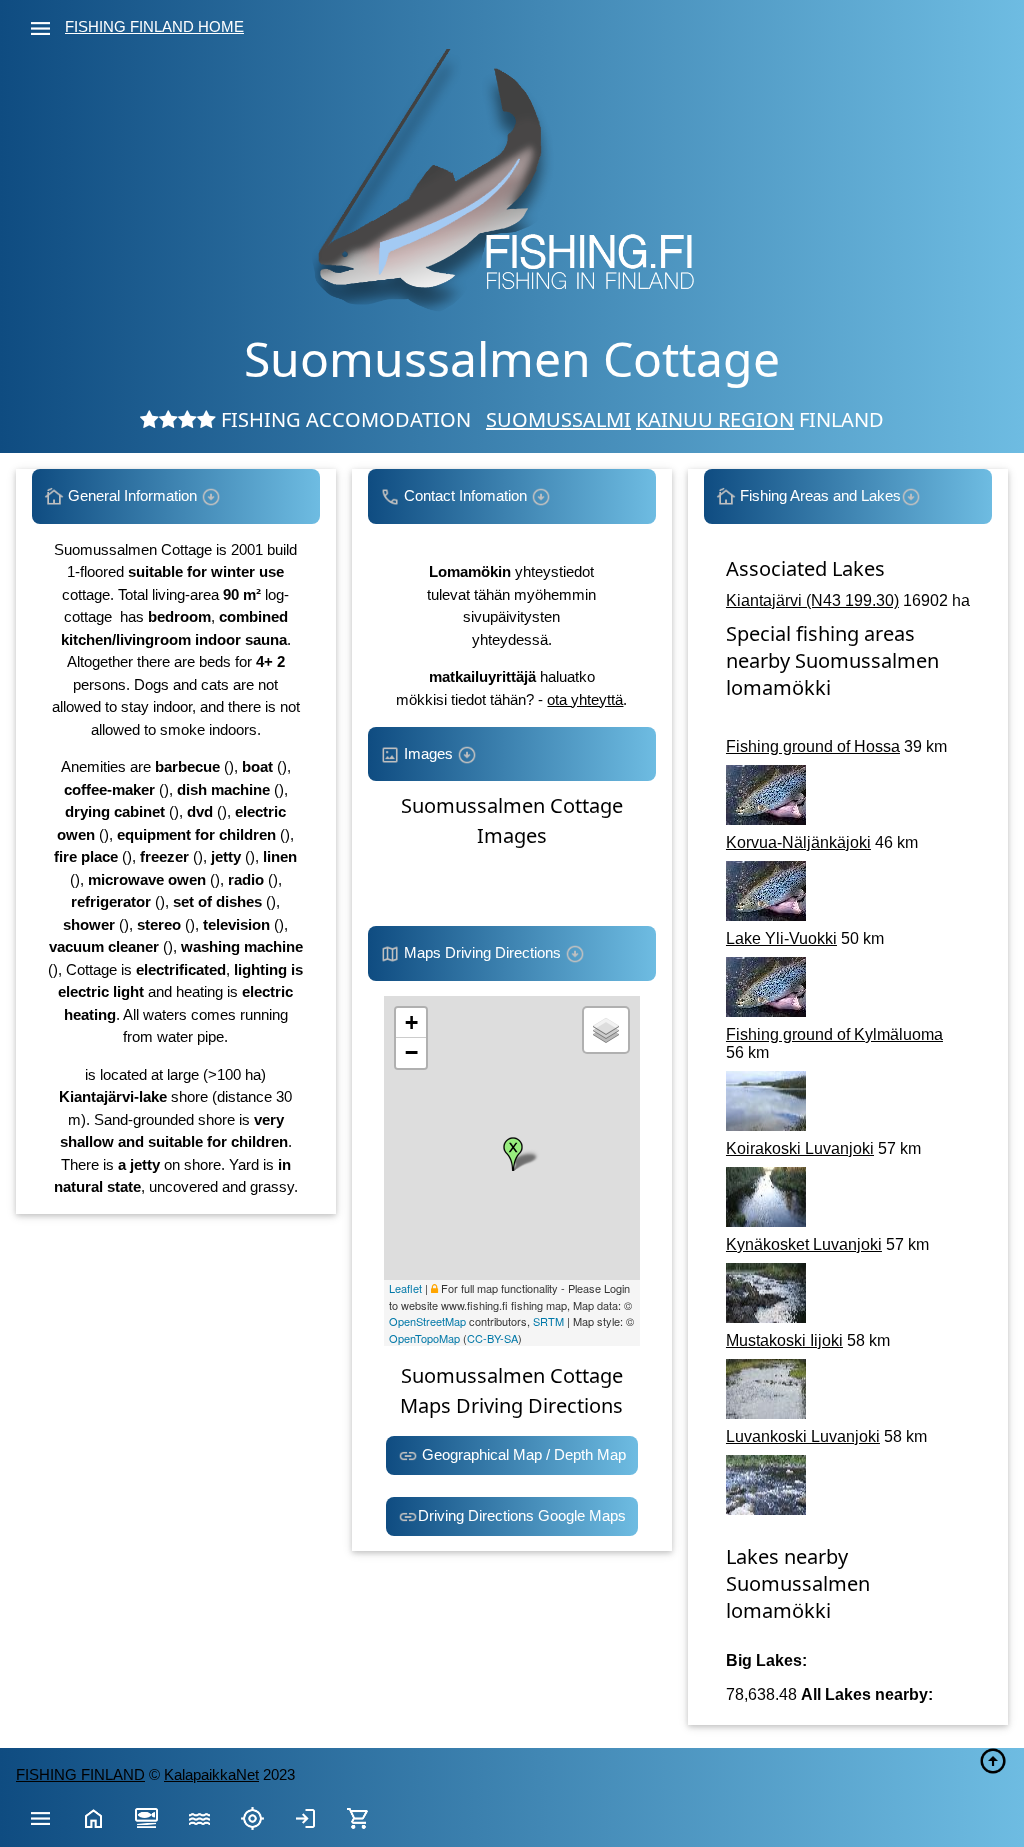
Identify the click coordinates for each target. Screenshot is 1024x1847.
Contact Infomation (465, 495)
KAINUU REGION (715, 419)
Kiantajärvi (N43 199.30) (812, 600)
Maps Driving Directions (482, 952)
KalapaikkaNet (211, 1774)
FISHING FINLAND (80, 1774)
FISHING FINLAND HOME (154, 26)
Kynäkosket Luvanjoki (804, 1244)
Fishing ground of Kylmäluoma (834, 1034)
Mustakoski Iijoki (784, 1340)
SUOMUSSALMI (558, 419)
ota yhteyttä (585, 699)
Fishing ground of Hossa (813, 746)
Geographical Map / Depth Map (522, 1454)
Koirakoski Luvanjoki (800, 1148)
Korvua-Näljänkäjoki (798, 842)
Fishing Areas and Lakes (818, 495)
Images (428, 753)
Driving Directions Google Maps (522, 1515)
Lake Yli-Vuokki (781, 938)
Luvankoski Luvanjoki (803, 1436)
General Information (132, 495)
